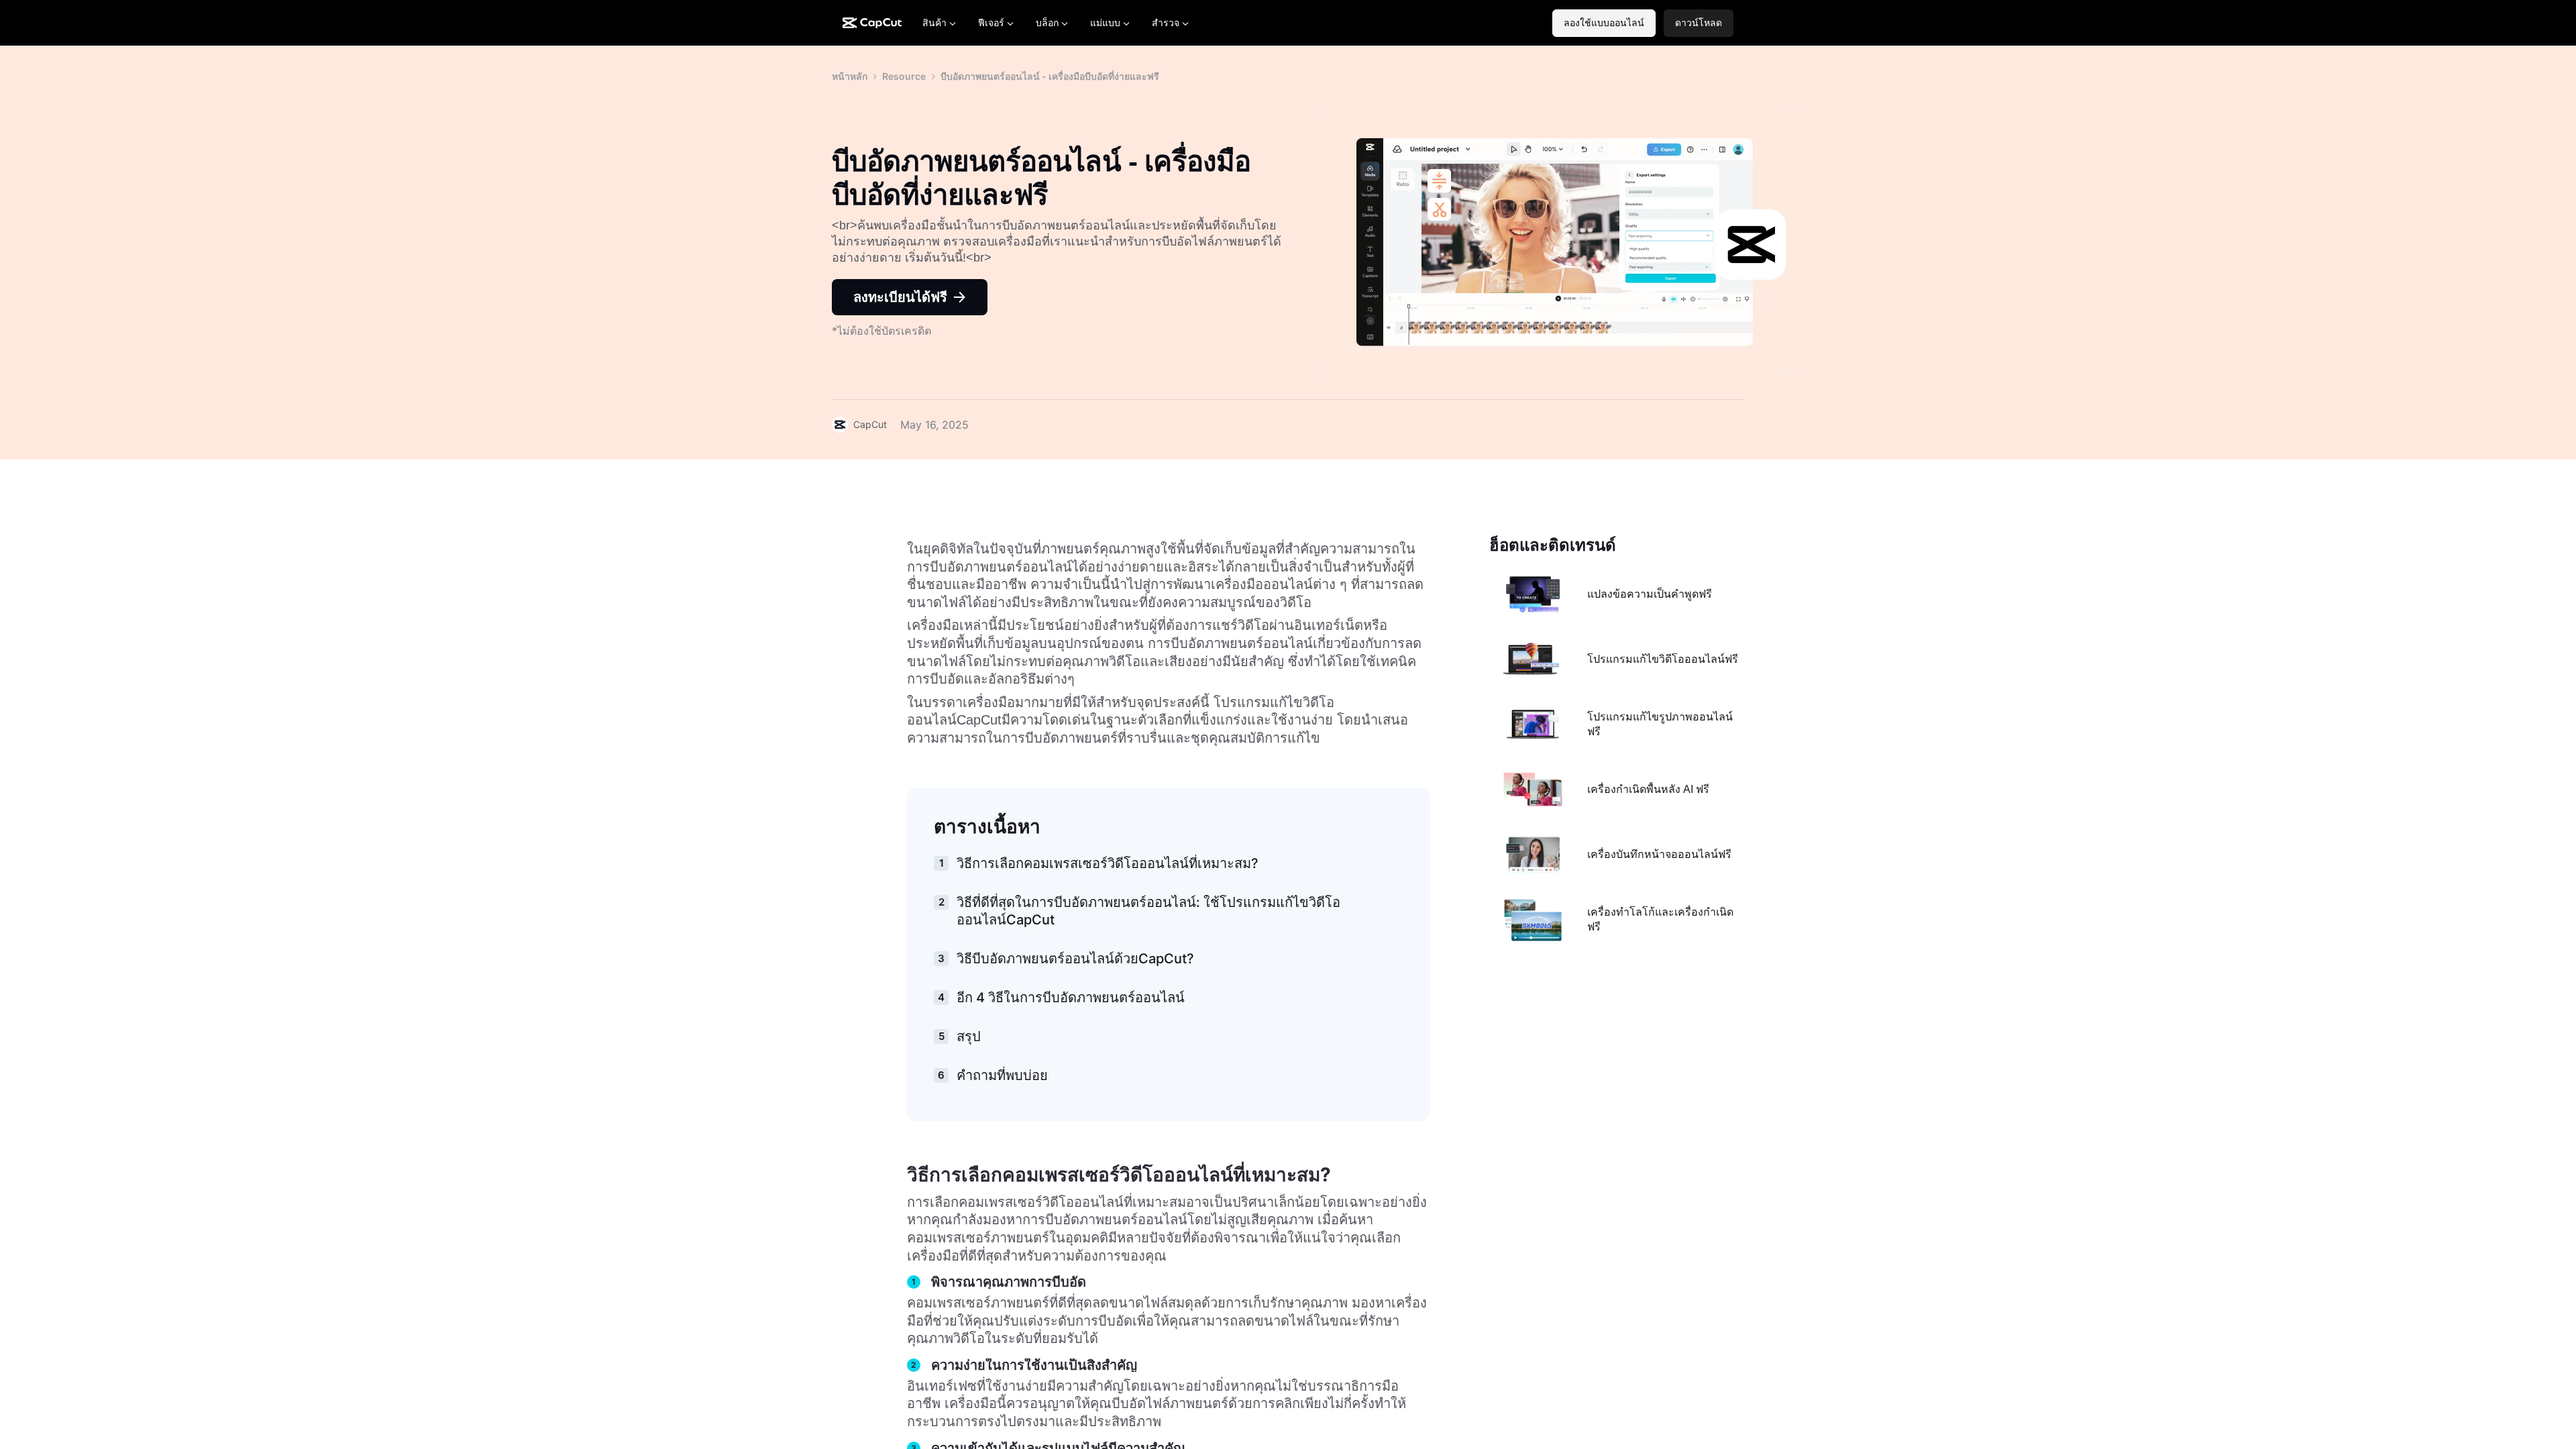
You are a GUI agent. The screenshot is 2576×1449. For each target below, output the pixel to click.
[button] (1699, 23)
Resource (904, 76)
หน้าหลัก (850, 76)
